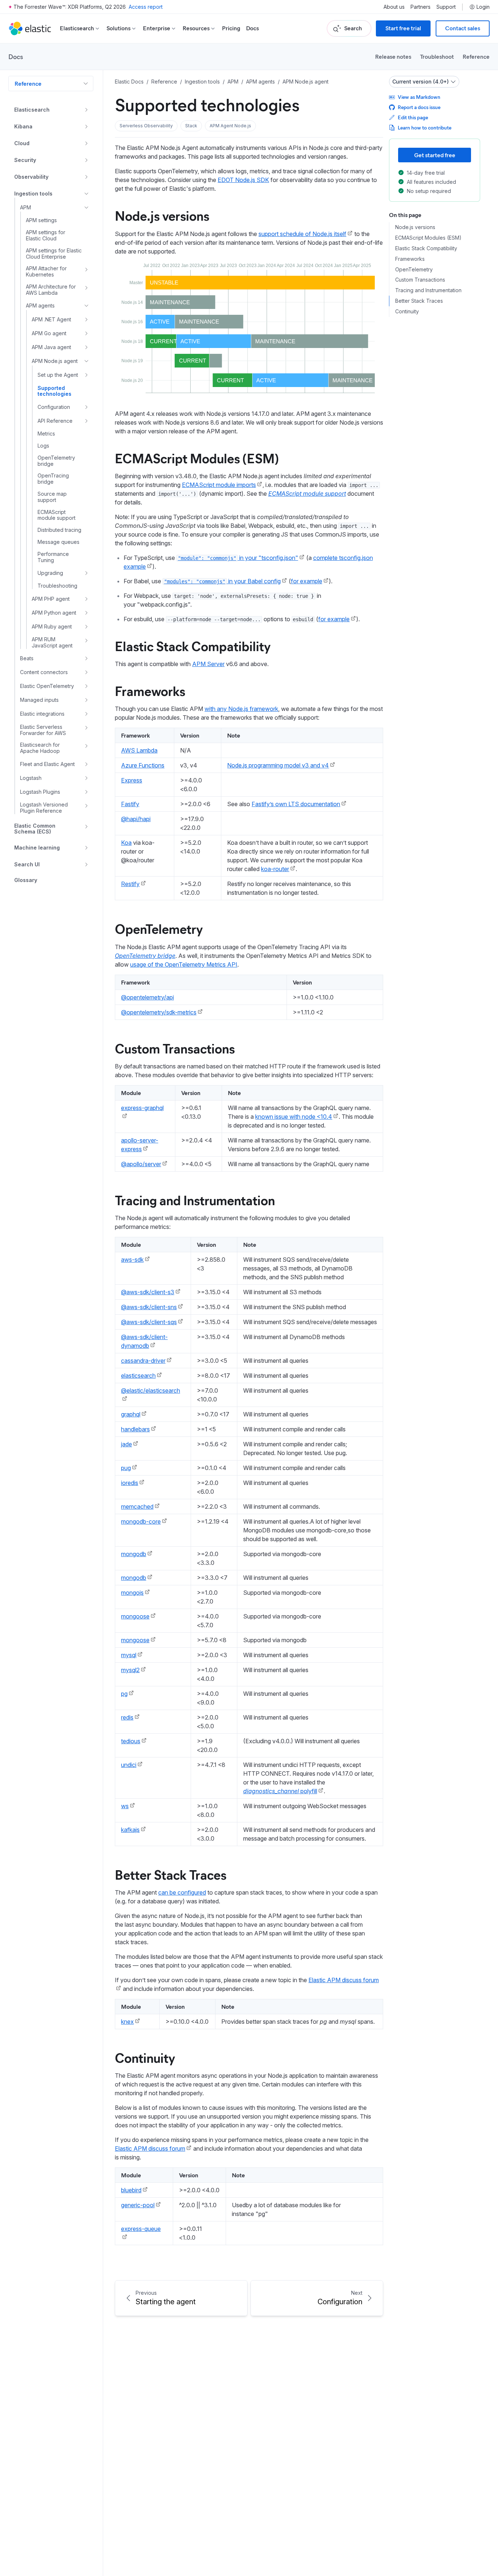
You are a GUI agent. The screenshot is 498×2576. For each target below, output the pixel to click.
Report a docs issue (419, 107)
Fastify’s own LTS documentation (296, 804)
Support (446, 7)
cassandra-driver (143, 1361)
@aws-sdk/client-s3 (148, 1292)
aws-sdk (132, 1260)
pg (124, 1694)
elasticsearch (138, 1376)
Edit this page (413, 117)
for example (307, 581)
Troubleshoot (437, 56)
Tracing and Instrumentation (195, 1200)
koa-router (275, 869)
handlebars (135, 1429)
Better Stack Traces (171, 1874)
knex (127, 2022)
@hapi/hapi (136, 819)
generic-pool (138, 2205)
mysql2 (130, 1670)
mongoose (135, 1616)
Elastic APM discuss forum (150, 2148)
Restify (130, 884)
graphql (131, 1414)
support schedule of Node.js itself (302, 234)
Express (132, 780)
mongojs (132, 1593)
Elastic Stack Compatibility (193, 646)
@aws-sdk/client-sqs (149, 1322)
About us (394, 7)
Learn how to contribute (425, 127)
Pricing (231, 28)
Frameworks (150, 691)
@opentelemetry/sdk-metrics (159, 1012)
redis (127, 1717)
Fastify (130, 804)
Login (483, 7)
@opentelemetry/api (147, 997)
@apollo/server (141, 1164)
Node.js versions (162, 215)
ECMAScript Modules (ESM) (197, 458)
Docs (252, 28)
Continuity (145, 2057)
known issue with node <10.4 (294, 1117)
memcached (137, 1506)
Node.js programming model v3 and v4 (278, 765)
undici (129, 1765)
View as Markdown (419, 97)
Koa (126, 843)
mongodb (134, 1554)
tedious (131, 1741)
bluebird (131, 2190)
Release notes (393, 56)
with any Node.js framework (241, 709)
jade (127, 1444)
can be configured (182, 1892)
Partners (421, 7)
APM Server (208, 664)
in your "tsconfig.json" (238, 558)
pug (126, 1468)
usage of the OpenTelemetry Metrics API (184, 964)
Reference (476, 56)
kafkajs (130, 1830)
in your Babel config (222, 581)
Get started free (435, 155)
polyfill (280, 1791)
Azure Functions (143, 765)
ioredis (130, 1483)
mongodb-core (141, 1521)
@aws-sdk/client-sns (149, 1307)
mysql (129, 1655)
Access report (146, 7)
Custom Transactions (175, 1048)
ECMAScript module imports (219, 485)
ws (125, 1806)
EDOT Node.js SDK (243, 180)
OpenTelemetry (159, 928)
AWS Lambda (139, 750)
